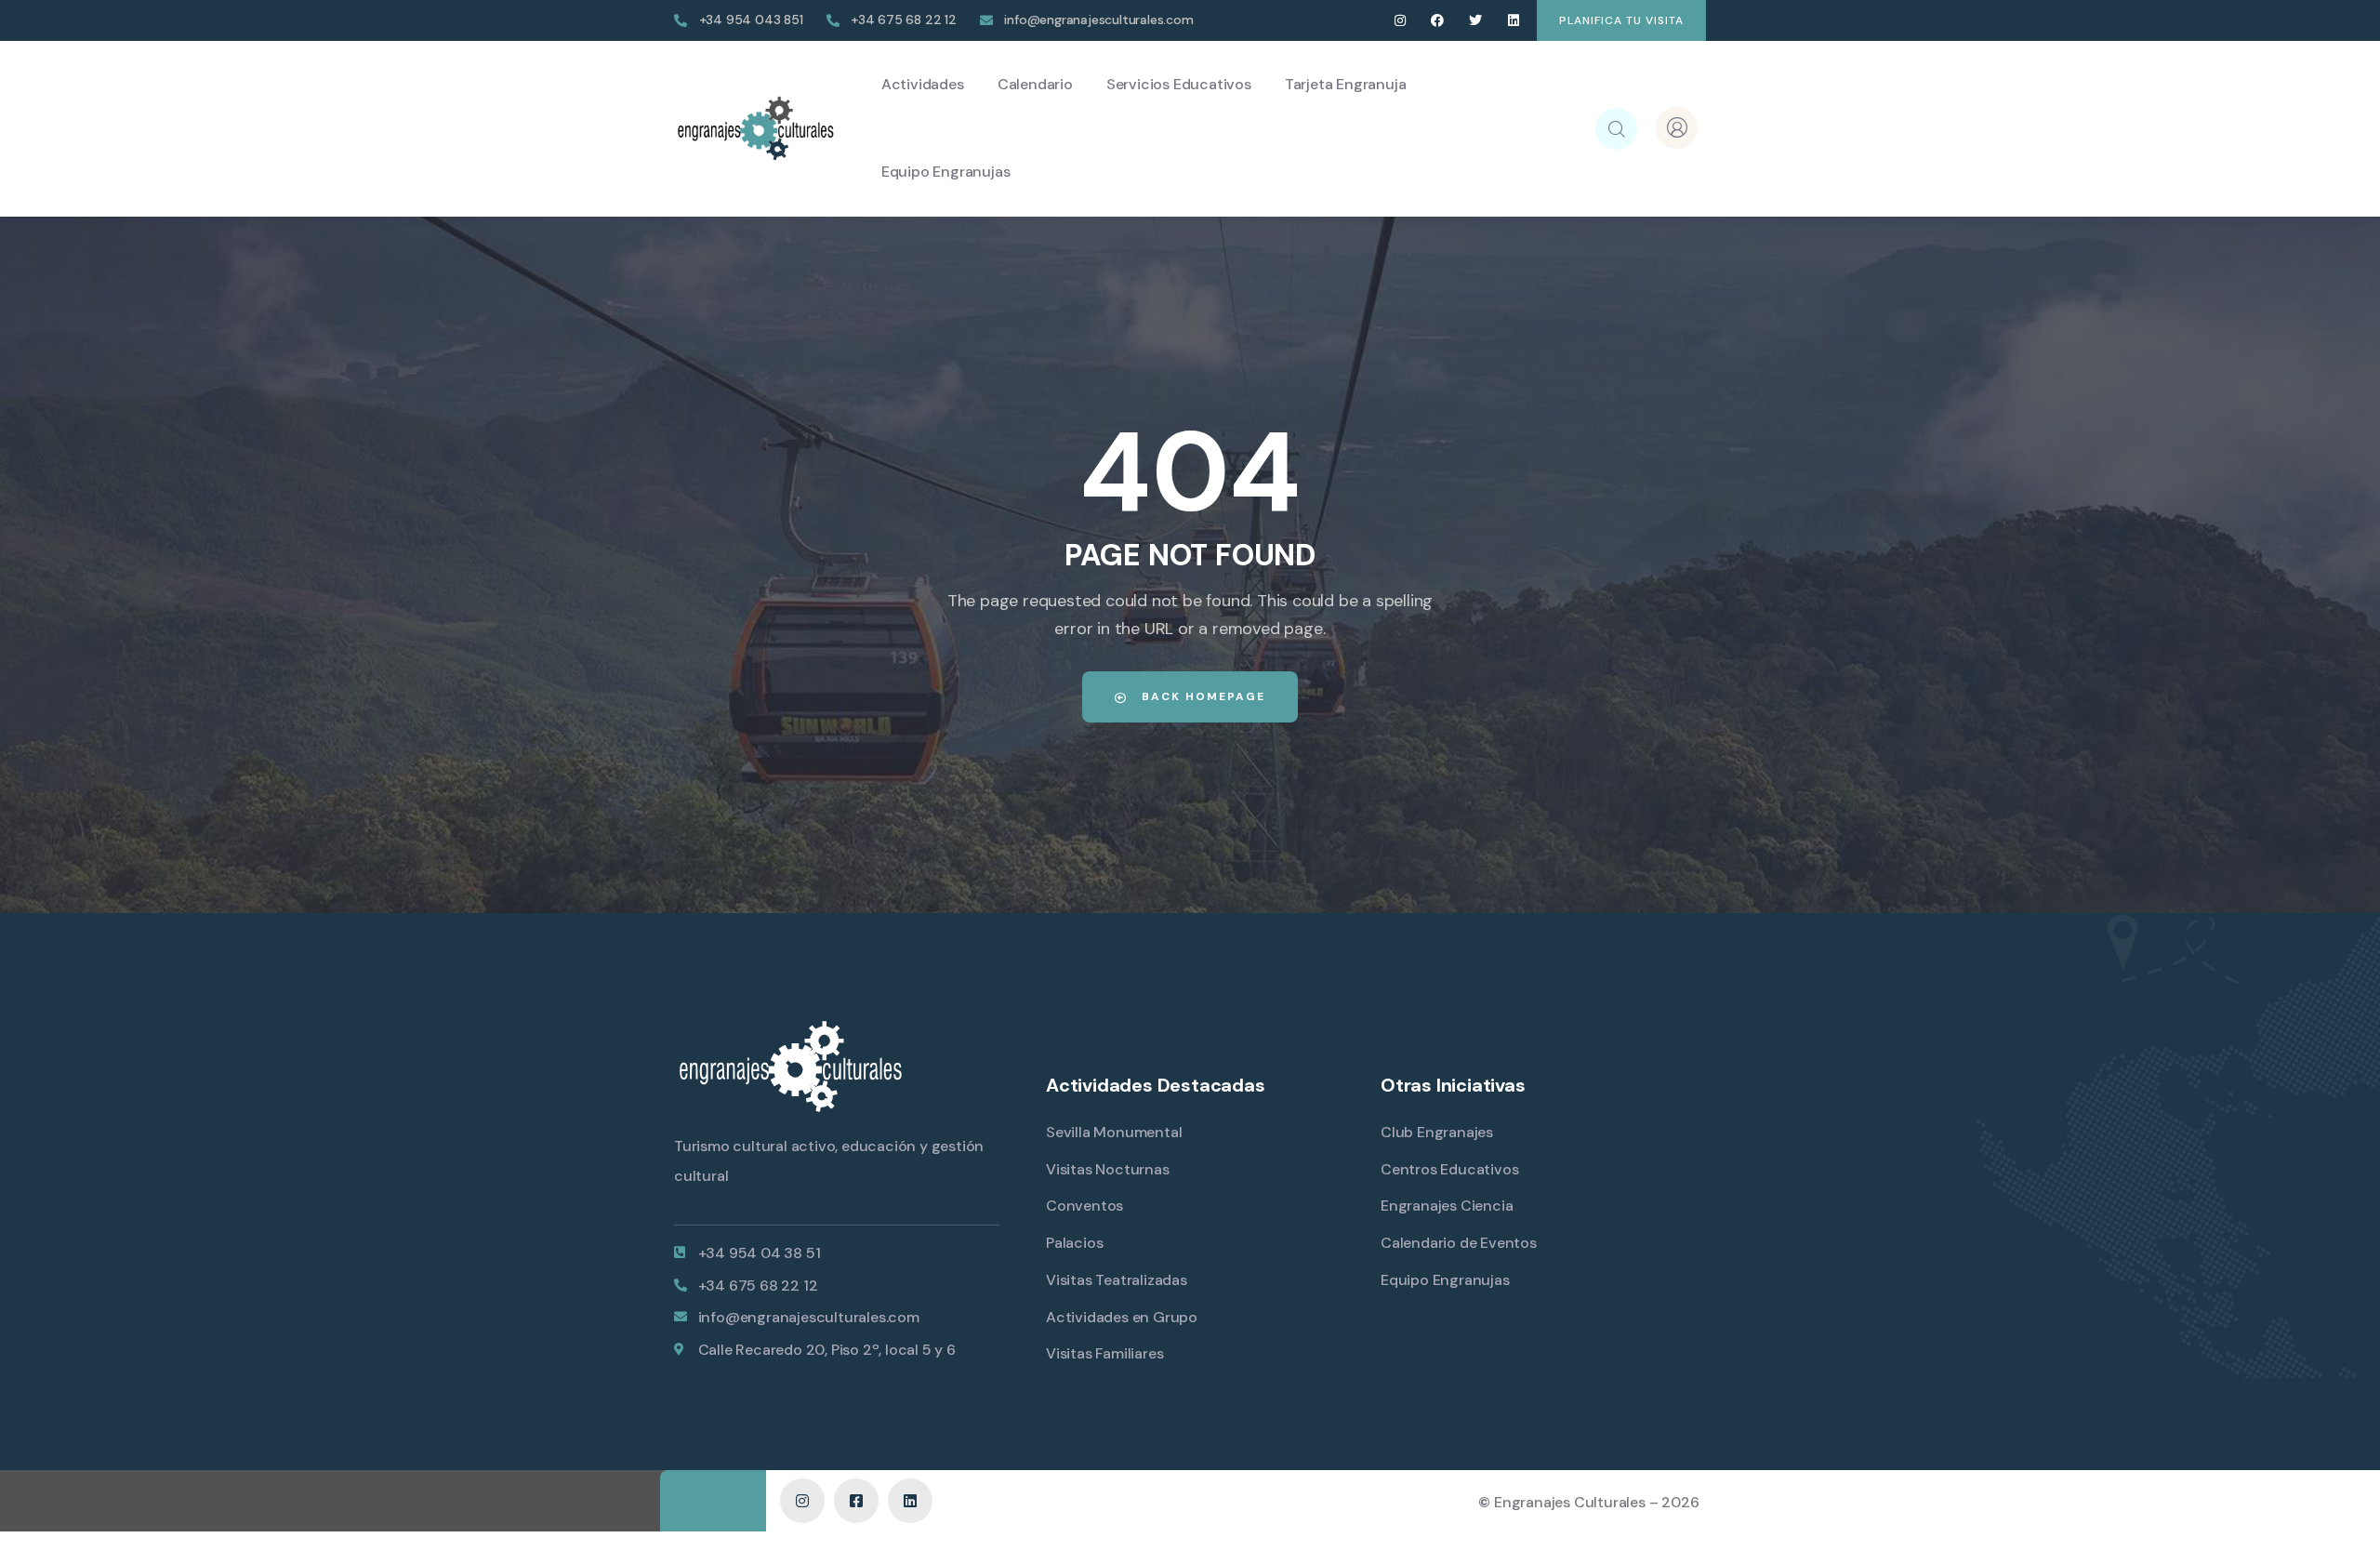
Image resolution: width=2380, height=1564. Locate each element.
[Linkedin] (1513, 21)
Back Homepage (1201, 696)
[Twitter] (1476, 21)
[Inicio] (755, 128)
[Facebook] (1438, 21)
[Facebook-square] (856, 1501)
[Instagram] (1400, 21)
